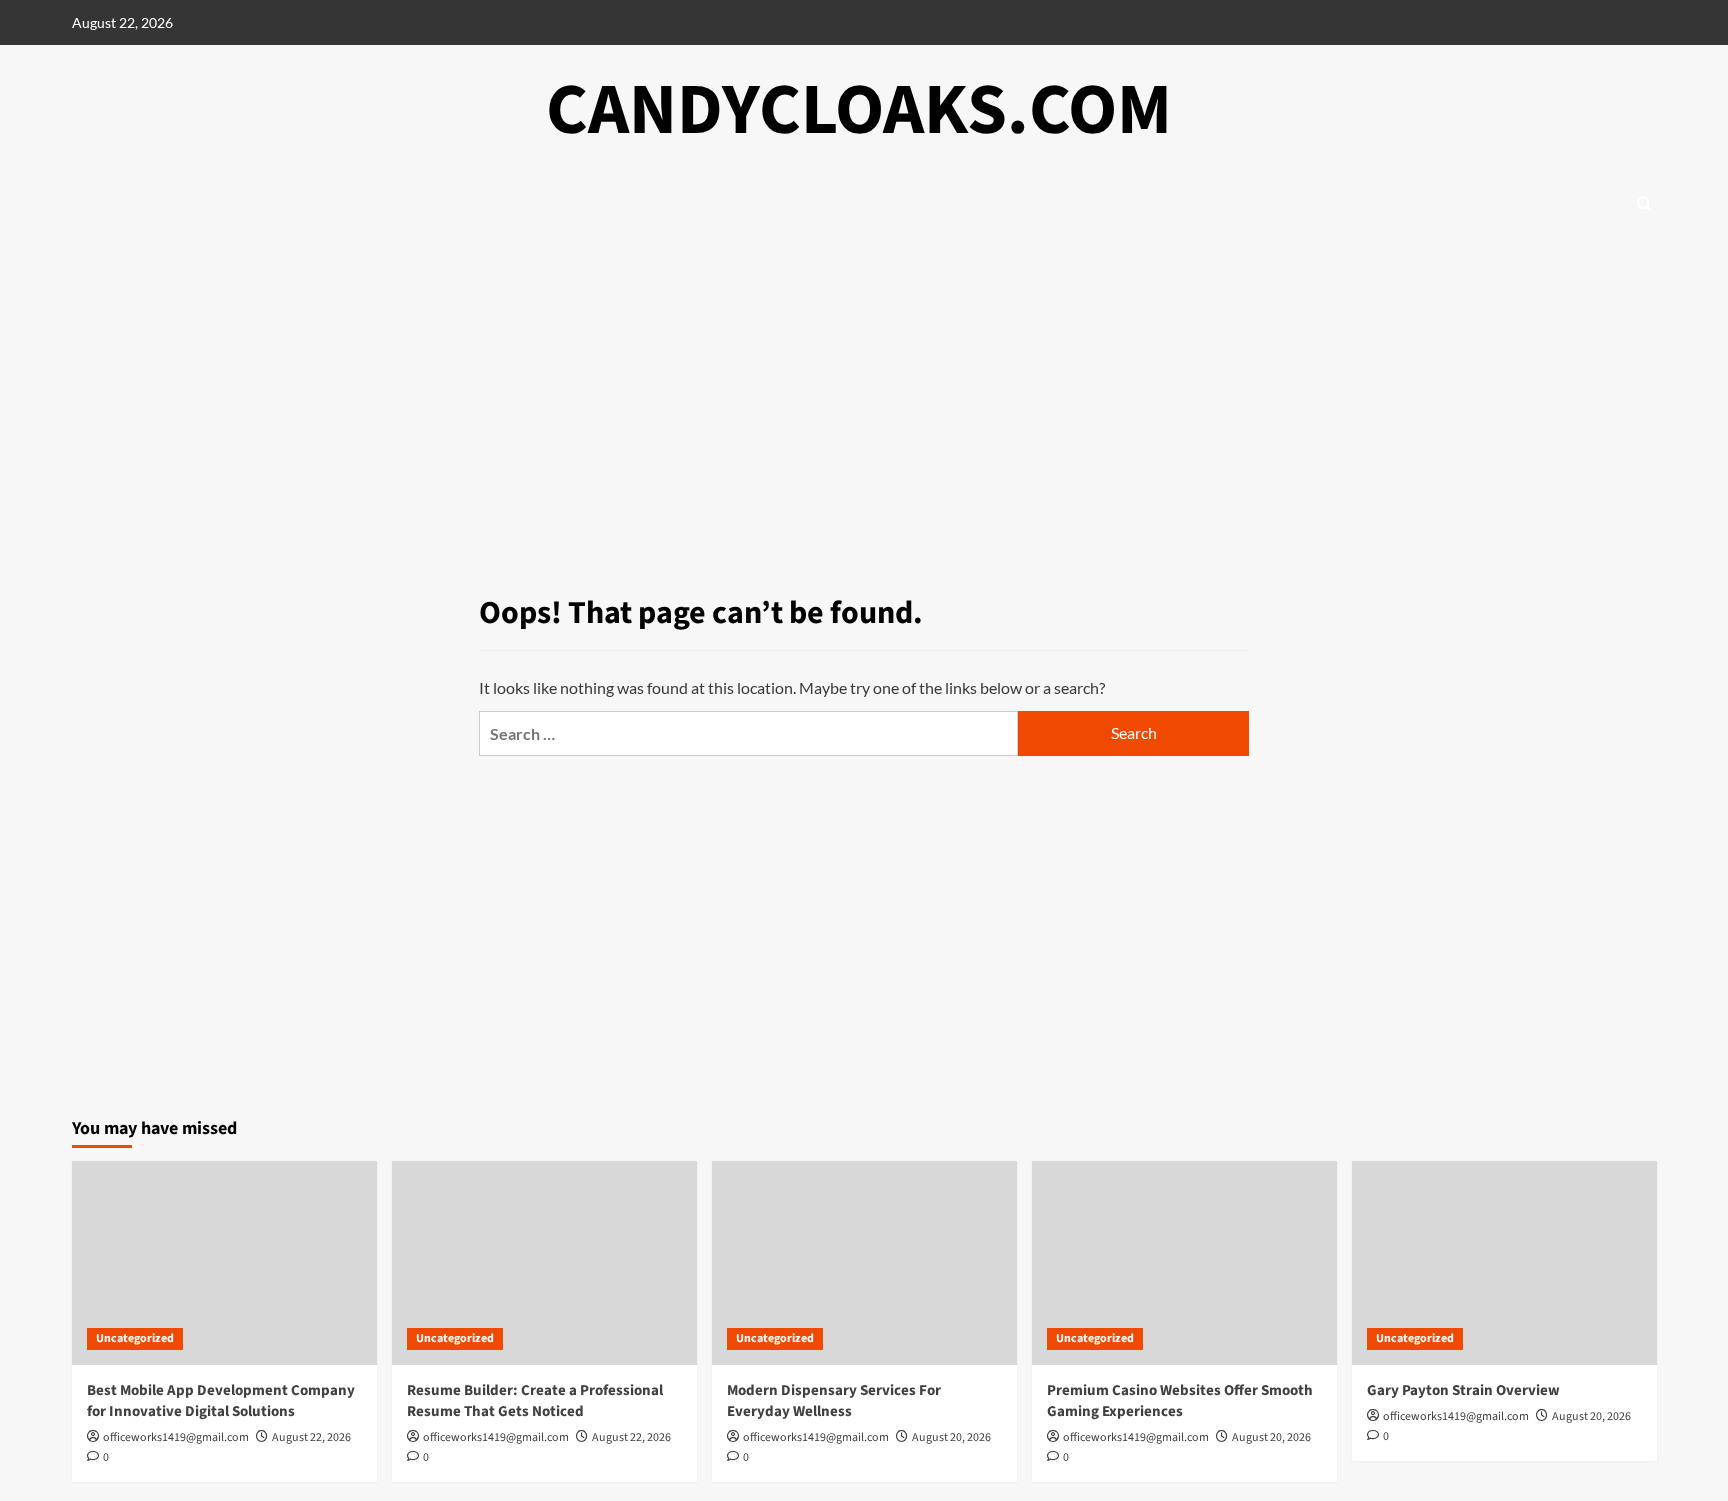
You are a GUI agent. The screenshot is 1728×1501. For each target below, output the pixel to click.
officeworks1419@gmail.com (176, 1437)
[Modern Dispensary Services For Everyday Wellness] (864, 1262)
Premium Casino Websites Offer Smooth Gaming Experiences (1180, 1401)
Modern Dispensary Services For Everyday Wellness (834, 1401)
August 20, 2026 (951, 1437)
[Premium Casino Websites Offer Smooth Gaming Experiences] (1184, 1262)
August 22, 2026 (311, 1437)
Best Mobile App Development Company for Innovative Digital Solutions (221, 1401)
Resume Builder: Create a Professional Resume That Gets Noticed (535, 1401)
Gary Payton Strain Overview (1463, 1390)
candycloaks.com (859, 110)
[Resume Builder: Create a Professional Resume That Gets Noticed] (544, 1262)
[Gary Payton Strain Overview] (1504, 1262)
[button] (1644, 203)
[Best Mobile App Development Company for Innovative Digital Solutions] (224, 1262)
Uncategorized (135, 1338)
